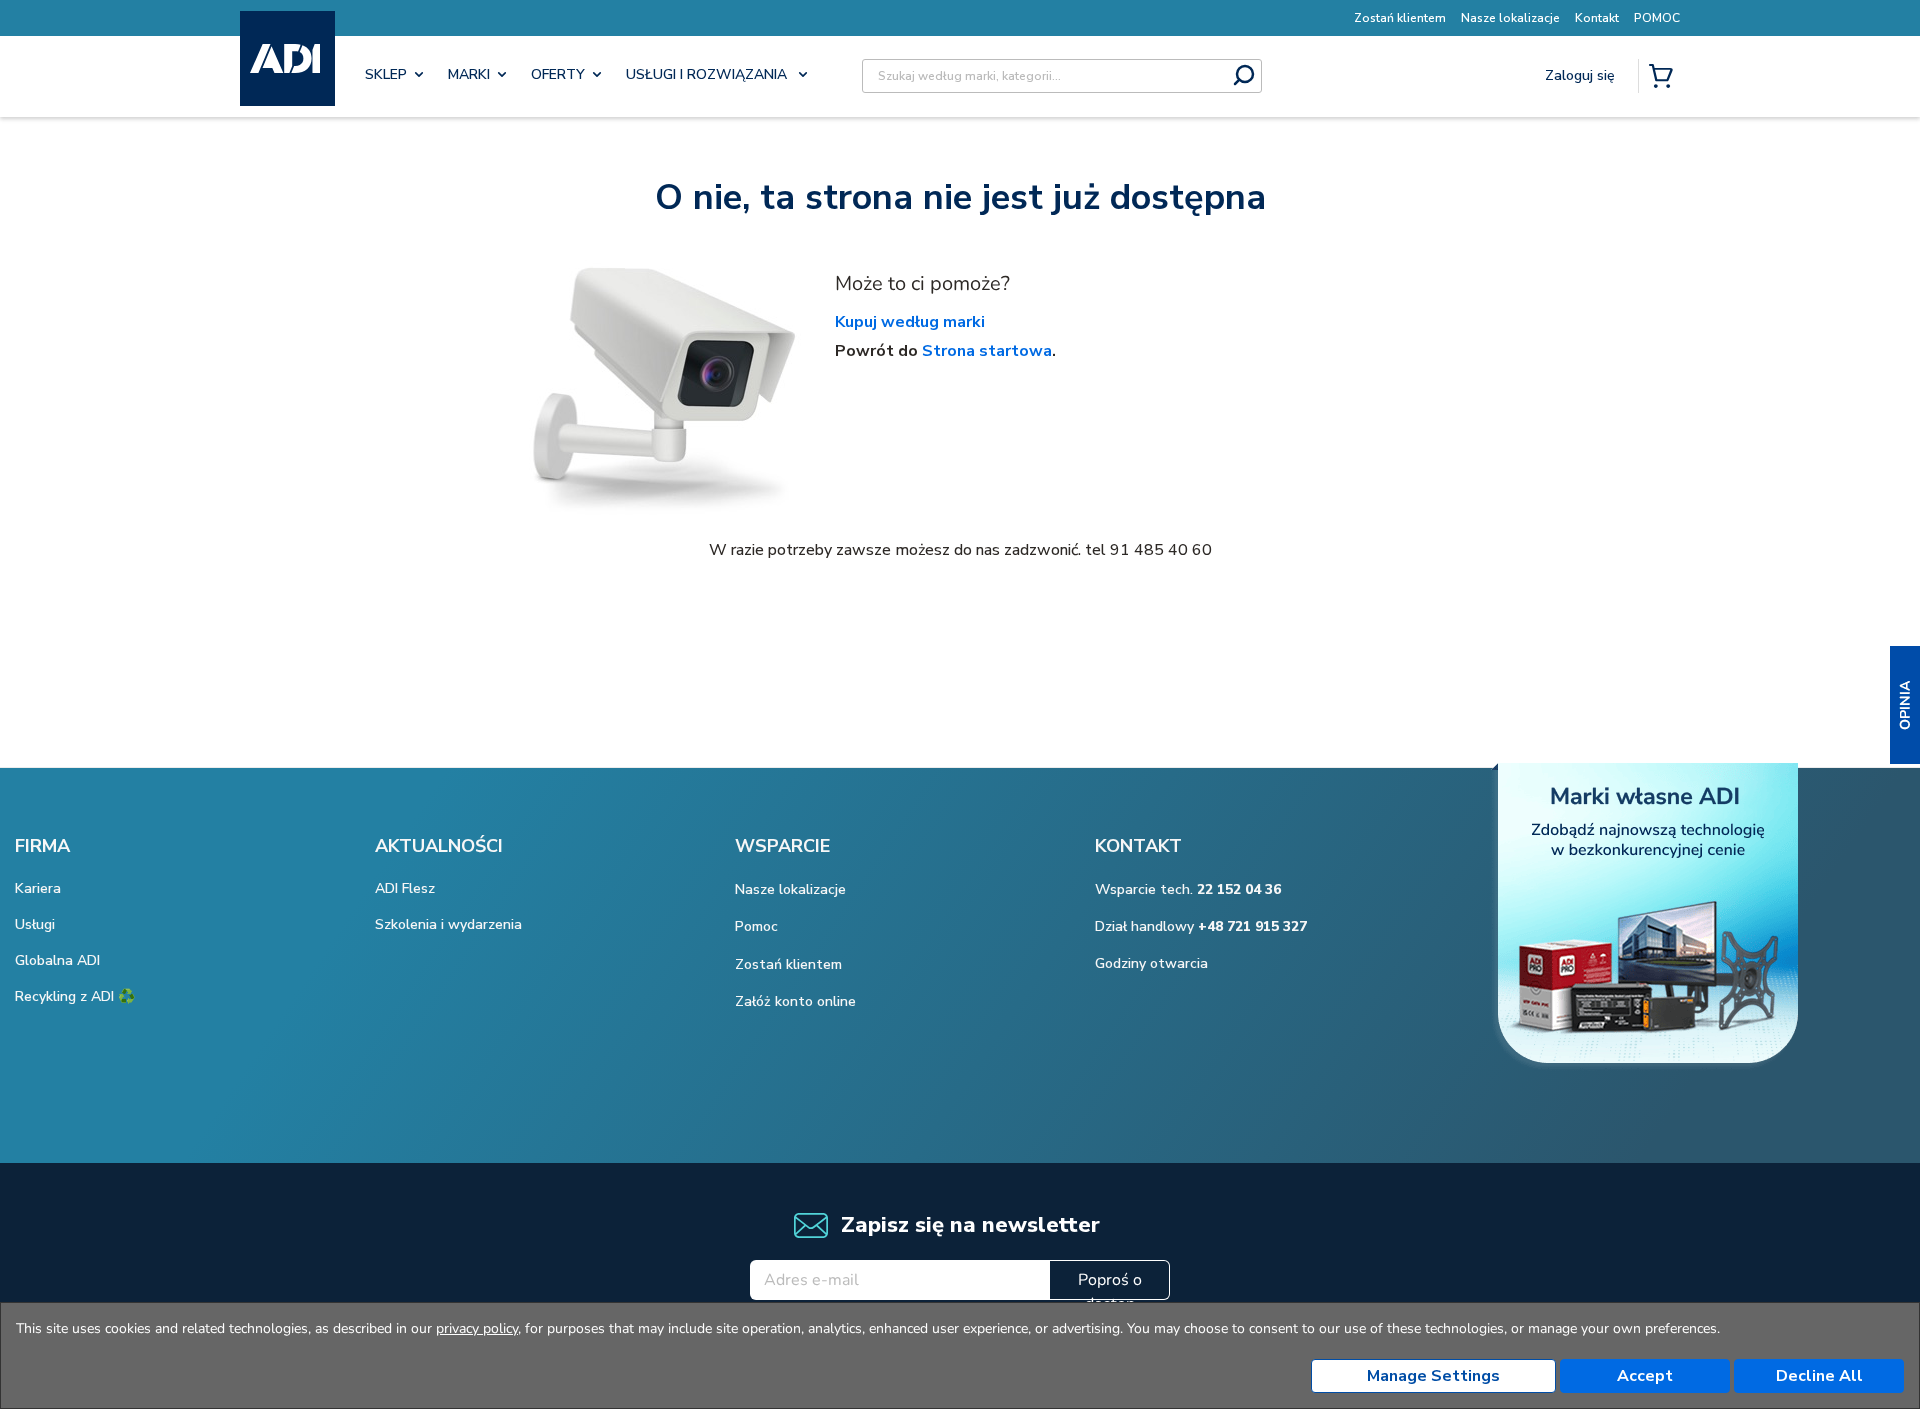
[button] (1905, 705)
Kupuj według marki (910, 322)
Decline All (1819, 1376)
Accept (1645, 1376)
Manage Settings (1433, 1376)
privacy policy (477, 1328)
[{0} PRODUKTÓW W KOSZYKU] (1665, 78)
